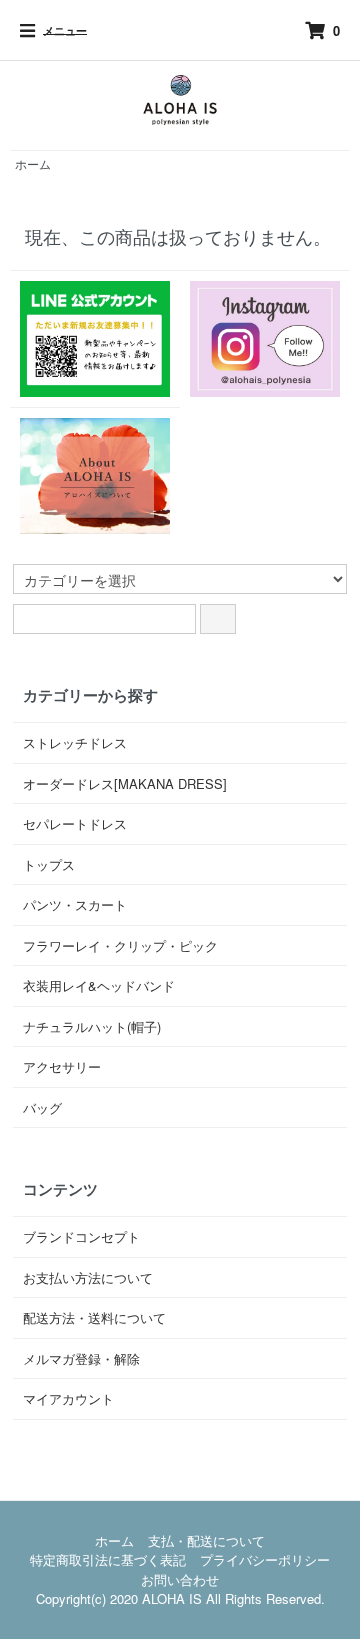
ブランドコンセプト (81, 1236)
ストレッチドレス (75, 742)
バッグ (42, 1107)
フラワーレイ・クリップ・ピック (120, 945)
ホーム (33, 163)
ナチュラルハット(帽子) (92, 1026)
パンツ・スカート (75, 904)
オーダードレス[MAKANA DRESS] (125, 783)
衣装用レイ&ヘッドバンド (99, 985)
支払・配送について (206, 1540)
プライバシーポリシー (265, 1559)
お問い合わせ (180, 1579)
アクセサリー (62, 1066)
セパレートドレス (75, 823)
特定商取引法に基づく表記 (108, 1559)
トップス (49, 864)
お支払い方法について (88, 1277)
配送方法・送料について (94, 1317)
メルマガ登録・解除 (81, 1358)
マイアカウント (68, 1398)
